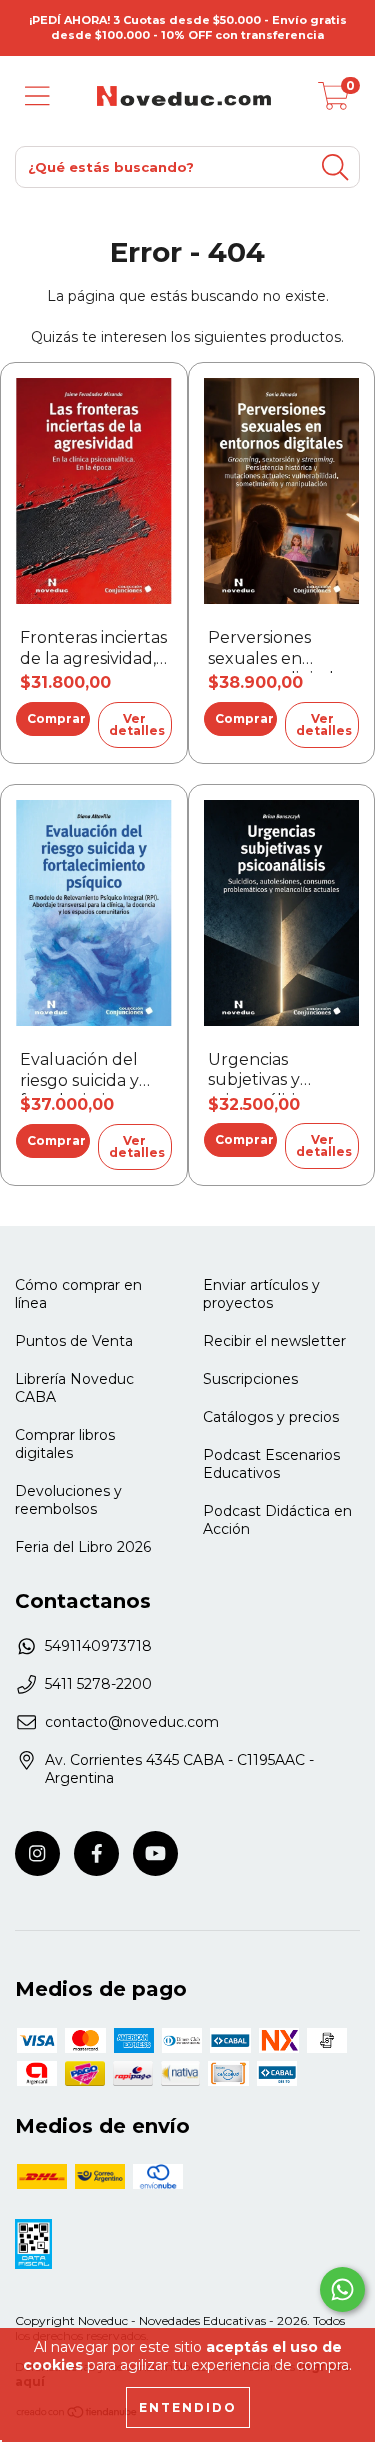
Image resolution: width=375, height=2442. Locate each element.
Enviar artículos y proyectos (261, 1294)
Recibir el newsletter (274, 1341)
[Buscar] (335, 167)
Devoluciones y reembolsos (68, 1500)
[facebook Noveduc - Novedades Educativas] (96, 1853)
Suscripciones (250, 1379)
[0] (334, 101)
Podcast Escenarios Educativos (271, 1464)
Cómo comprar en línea (78, 1294)
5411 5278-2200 (98, 1684)
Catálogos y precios (271, 1417)
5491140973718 (98, 1646)
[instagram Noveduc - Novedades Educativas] (37, 1853)
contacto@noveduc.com (132, 1722)
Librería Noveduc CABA (74, 1388)
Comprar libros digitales (65, 1444)
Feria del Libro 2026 (83, 1547)
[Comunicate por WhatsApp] (342, 2289)
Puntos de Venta (74, 1341)
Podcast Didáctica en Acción (277, 1520)
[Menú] (37, 96)
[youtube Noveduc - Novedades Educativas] (155, 1853)
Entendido (188, 2407)
